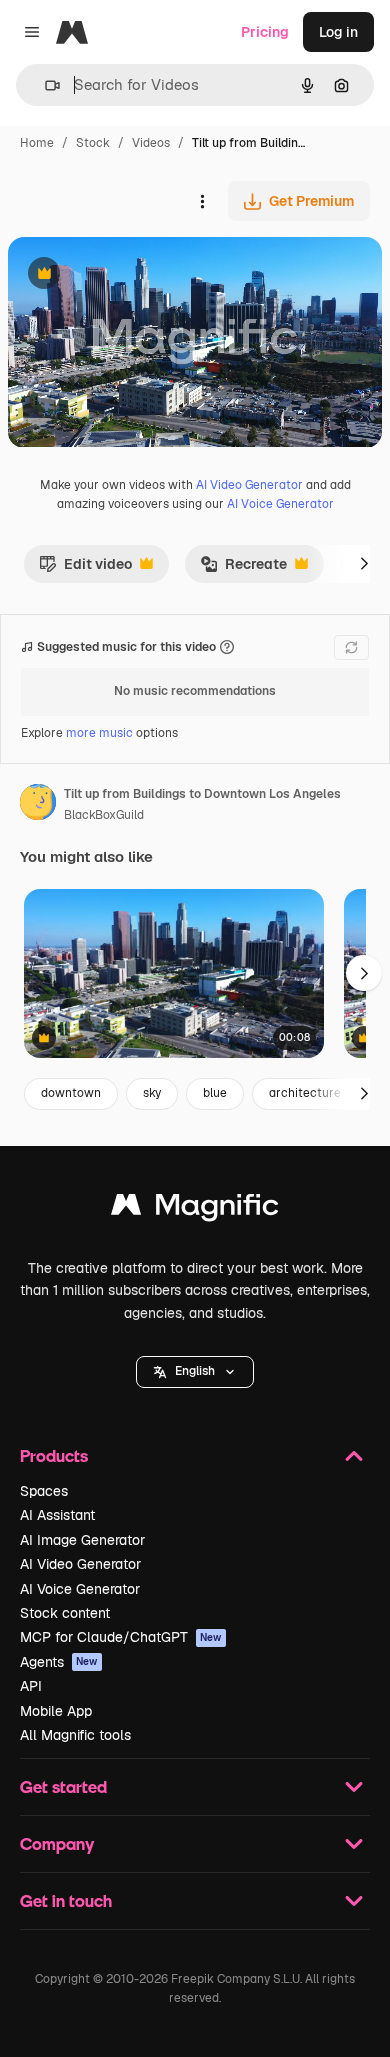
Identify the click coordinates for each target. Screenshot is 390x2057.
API (31, 1686)
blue (215, 1093)
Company (57, 1843)
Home (37, 143)
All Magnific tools (75, 1735)
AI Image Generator (82, 1540)
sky (152, 1093)
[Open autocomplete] (44, 85)
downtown (71, 1093)
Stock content (65, 1613)
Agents (59, 1662)
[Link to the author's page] (38, 805)
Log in (338, 32)
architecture (305, 1093)
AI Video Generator (249, 485)
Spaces (44, 1491)
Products (54, 1455)
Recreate (243, 569)
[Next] (364, 564)
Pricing (265, 32)
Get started (63, 1786)
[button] (195, 1372)
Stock (93, 143)
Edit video (85, 569)
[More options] (202, 201)
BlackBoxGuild (104, 815)
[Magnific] (195, 1209)
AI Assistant (57, 1515)
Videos (151, 143)
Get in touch (66, 1900)
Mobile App (56, 1711)
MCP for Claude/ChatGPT (121, 1637)
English (195, 1371)
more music (99, 733)
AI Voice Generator (280, 504)
